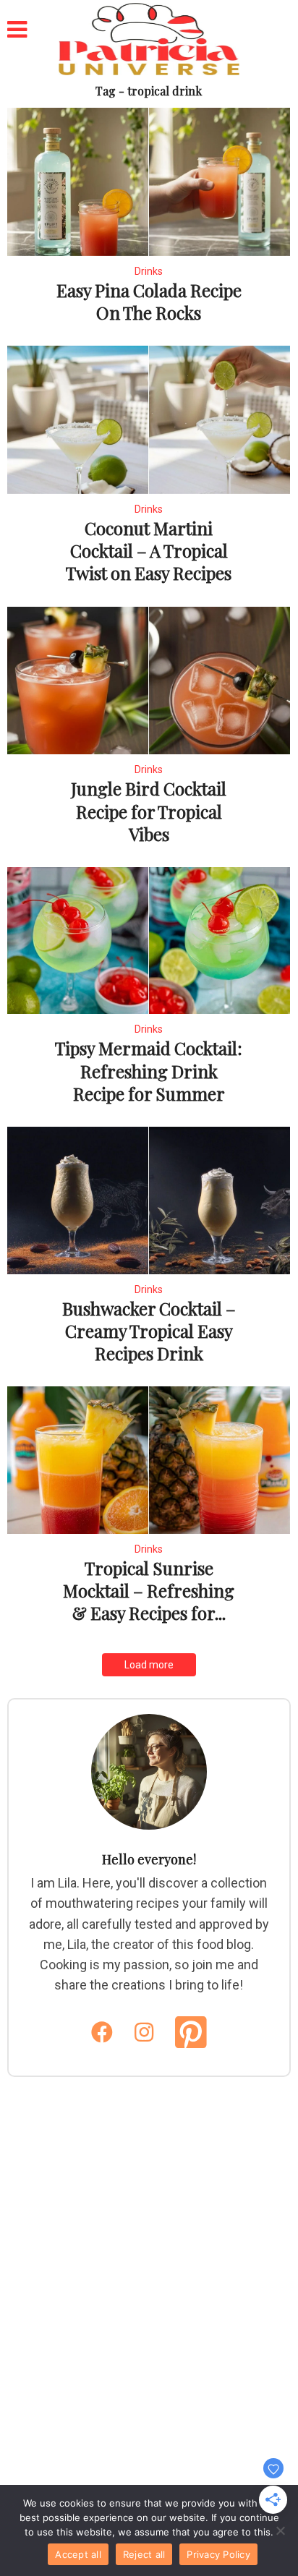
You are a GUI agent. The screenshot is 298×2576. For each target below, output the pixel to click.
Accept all (78, 2554)
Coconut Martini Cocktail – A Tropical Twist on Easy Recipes (149, 550)
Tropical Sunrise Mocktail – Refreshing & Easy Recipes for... (149, 1590)
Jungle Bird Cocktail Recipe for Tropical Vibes (149, 811)
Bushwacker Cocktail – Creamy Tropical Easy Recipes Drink (149, 1331)
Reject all (144, 2554)
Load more (149, 1665)
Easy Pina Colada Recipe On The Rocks (149, 301)
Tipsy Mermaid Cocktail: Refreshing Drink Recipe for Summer (149, 1070)
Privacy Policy (218, 2554)
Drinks (149, 271)
